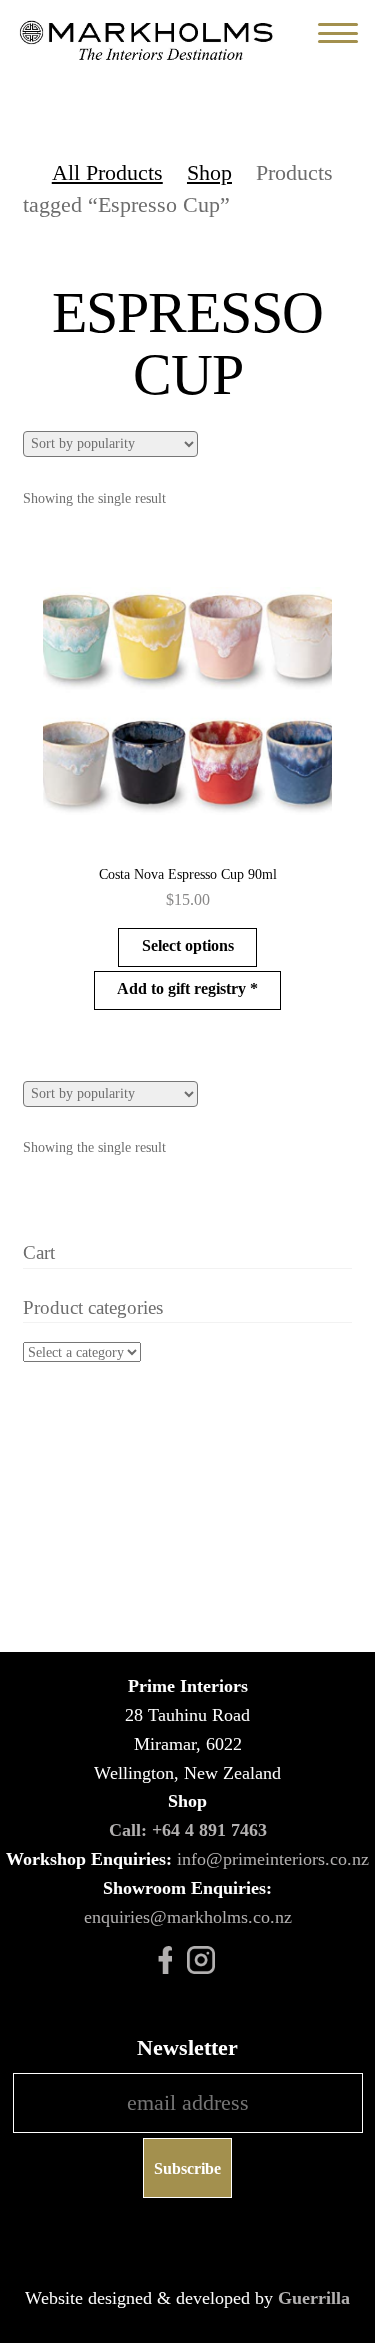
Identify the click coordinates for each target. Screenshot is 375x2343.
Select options (188, 945)
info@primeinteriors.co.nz (273, 1859)
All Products (107, 172)
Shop (209, 172)
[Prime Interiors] (150, 40)
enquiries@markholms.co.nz (188, 1917)
